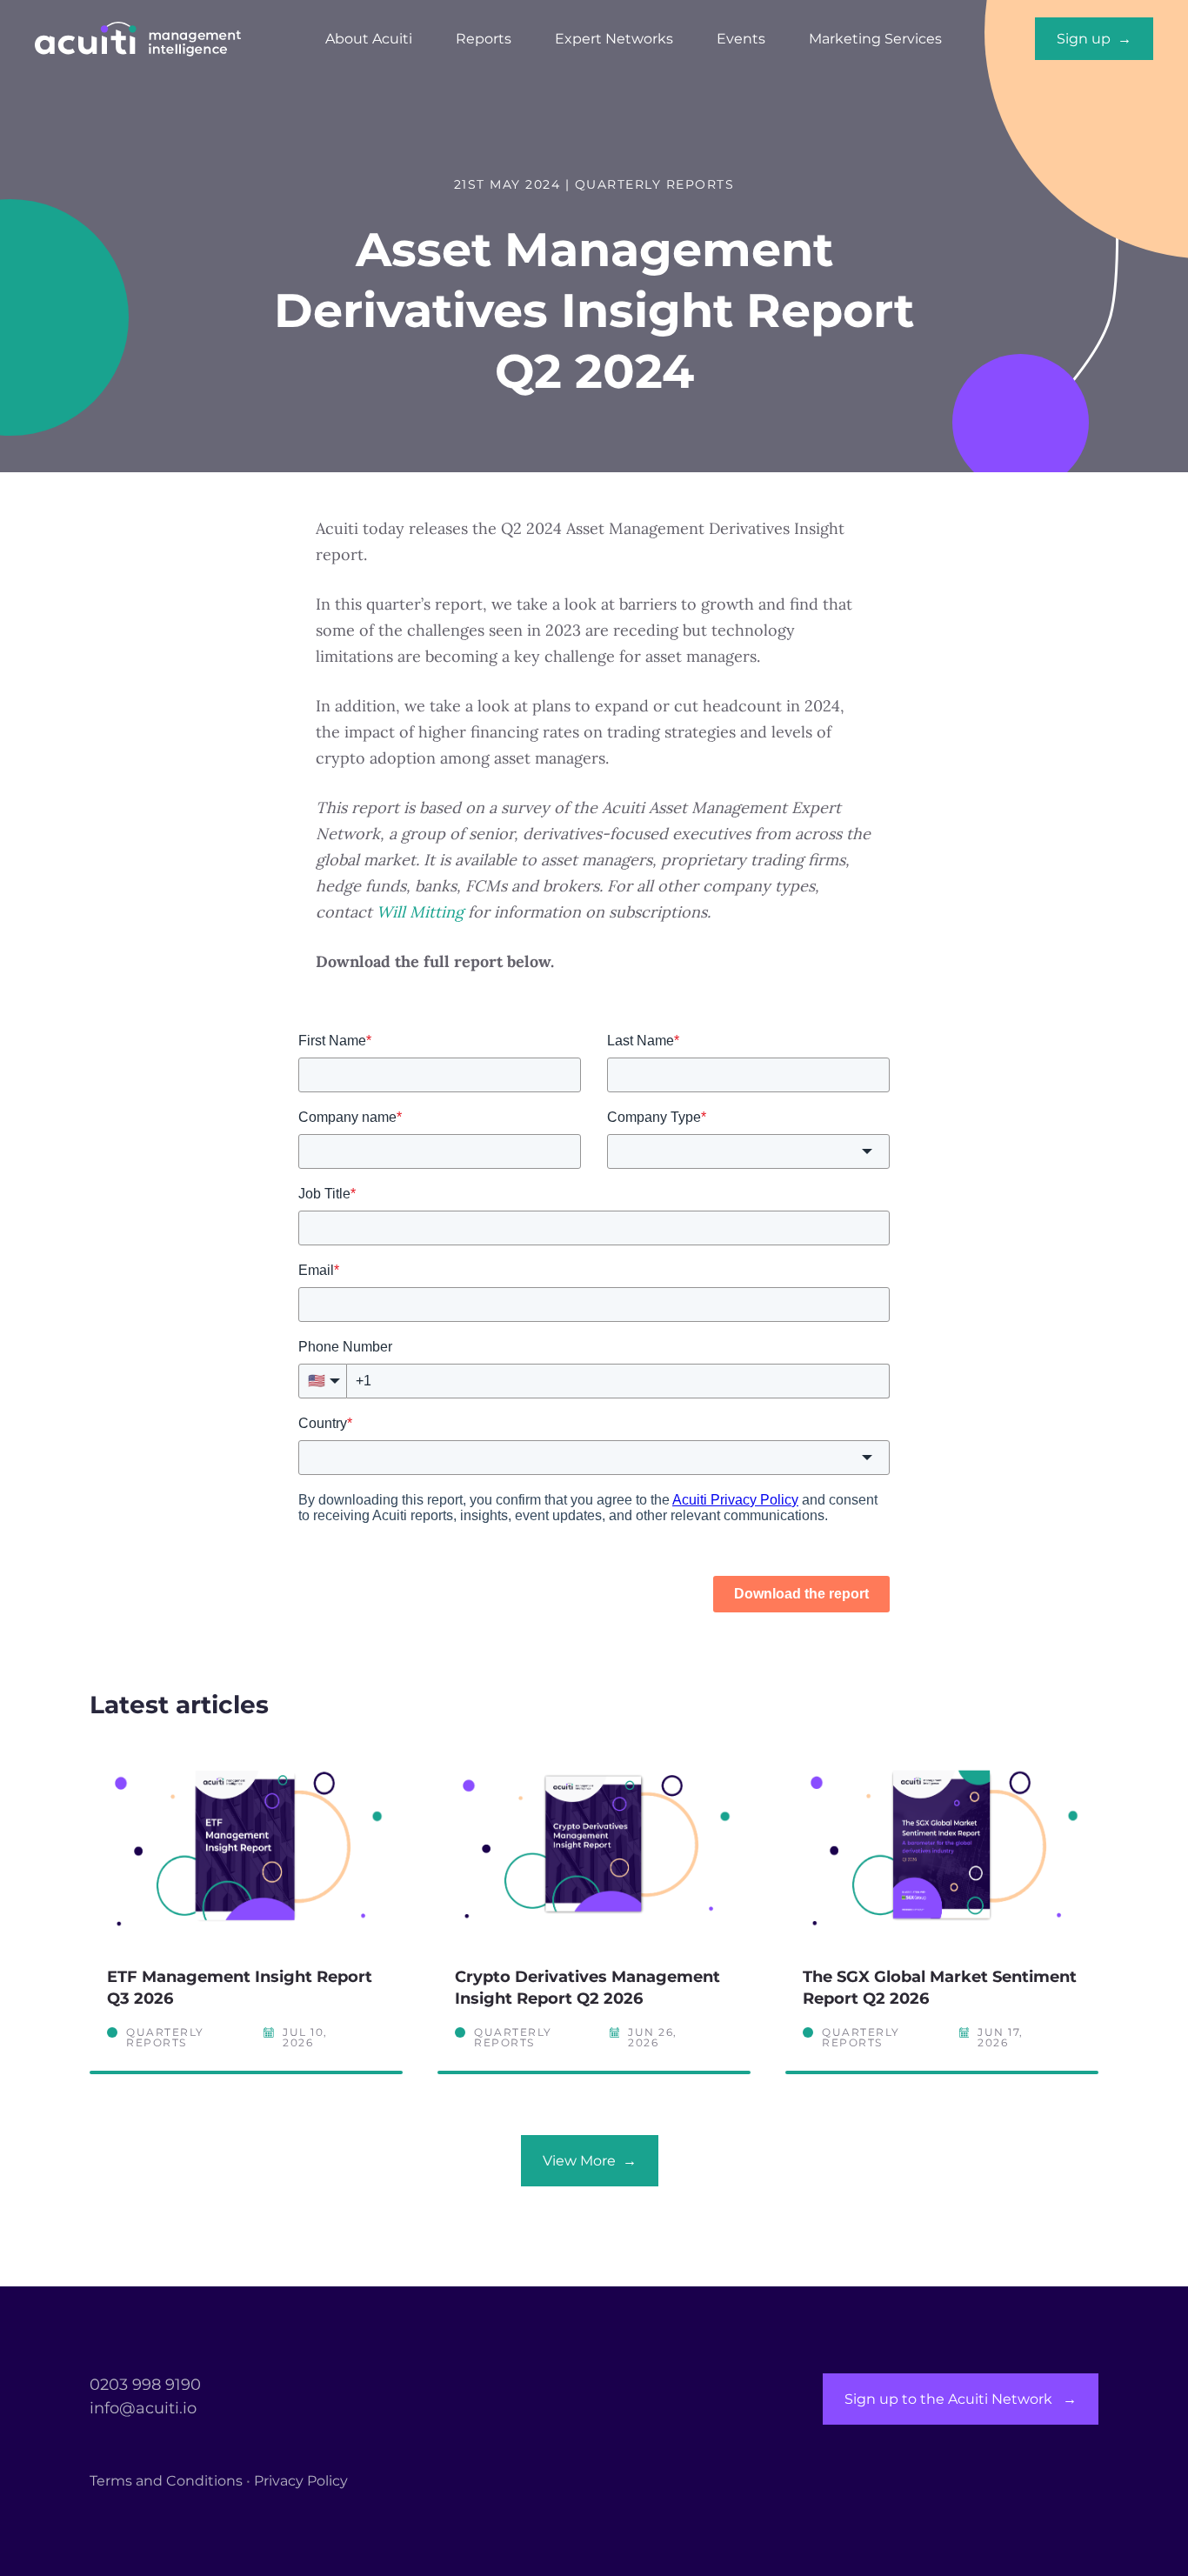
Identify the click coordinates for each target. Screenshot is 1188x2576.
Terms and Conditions (166, 2481)
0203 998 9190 (145, 2385)
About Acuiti (369, 39)
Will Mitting (420, 912)
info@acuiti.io (143, 2408)
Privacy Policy (301, 2481)
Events (741, 39)
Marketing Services (875, 39)
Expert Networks (614, 39)
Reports (484, 39)
